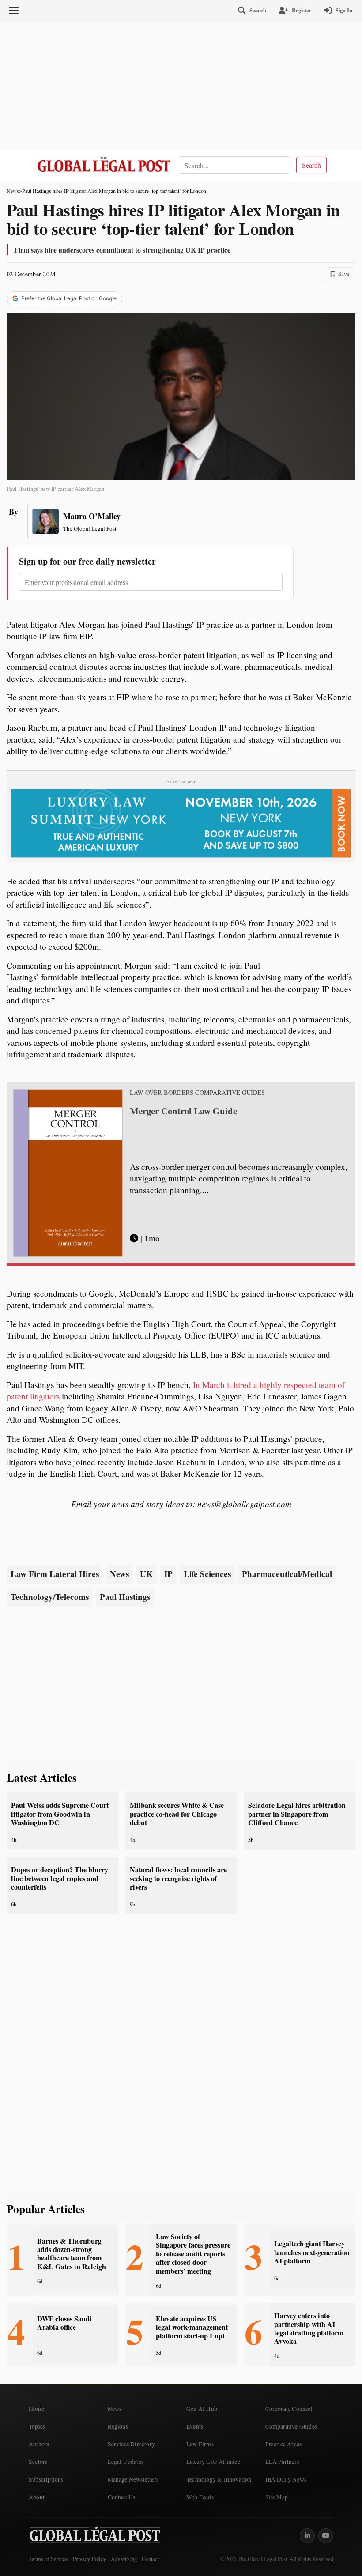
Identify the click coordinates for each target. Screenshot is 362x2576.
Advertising (124, 2559)
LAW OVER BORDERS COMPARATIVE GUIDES (197, 1093)
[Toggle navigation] (14, 11)
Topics (37, 2426)
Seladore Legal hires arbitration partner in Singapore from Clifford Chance (297, 1814)
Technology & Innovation (219, 2479)
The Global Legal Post (90, 528)
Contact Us (122, 2497)
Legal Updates (126, 2462)
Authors (39, 2444)
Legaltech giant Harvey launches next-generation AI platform (312, 2252)
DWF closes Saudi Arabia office (64, 2323)
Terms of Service (48, 2559)
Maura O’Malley (92, 516)
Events (195, 2426)
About (37, 2497)
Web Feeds (200, 2497)
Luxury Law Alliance (213, 2462)
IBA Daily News (286, 2479)
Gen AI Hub (202, 2409)
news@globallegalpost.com (244, 1504)
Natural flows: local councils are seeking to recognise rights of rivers (178, 1878)
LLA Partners (282, 2462)
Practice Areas (284, 2444)
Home (36, 2409)
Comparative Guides (291, 2426)
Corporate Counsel (289, 2409)
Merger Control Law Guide (183, 1111)
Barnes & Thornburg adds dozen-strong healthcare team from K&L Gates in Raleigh (72, 2254)
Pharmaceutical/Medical (287, 1574)
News (13, 191)
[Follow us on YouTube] (326, 2536)
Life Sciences (207, 1574)
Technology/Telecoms (50, 1597)
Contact (150, 2559)
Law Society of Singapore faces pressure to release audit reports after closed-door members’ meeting (193, 2254)
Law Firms (200, 2444)
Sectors (38, 2462)
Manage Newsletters (133, 2479)
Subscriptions (46, 2479)
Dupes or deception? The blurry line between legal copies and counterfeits (60, 1878)
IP (168, 1574)
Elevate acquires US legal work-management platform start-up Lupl (192, 2327)
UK (146, 1574)
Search (311, 165)
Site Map (277, 2497)
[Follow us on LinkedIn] (307, 2536)
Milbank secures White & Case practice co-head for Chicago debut (177, 1814)
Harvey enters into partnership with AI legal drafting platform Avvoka (309, 2328)
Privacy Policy (89, 2559)
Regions (118, 2426)
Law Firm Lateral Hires (55, 1574)
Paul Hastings (125, 1597)
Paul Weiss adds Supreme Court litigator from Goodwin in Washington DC (60, 1814)
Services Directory (132, 2444)
